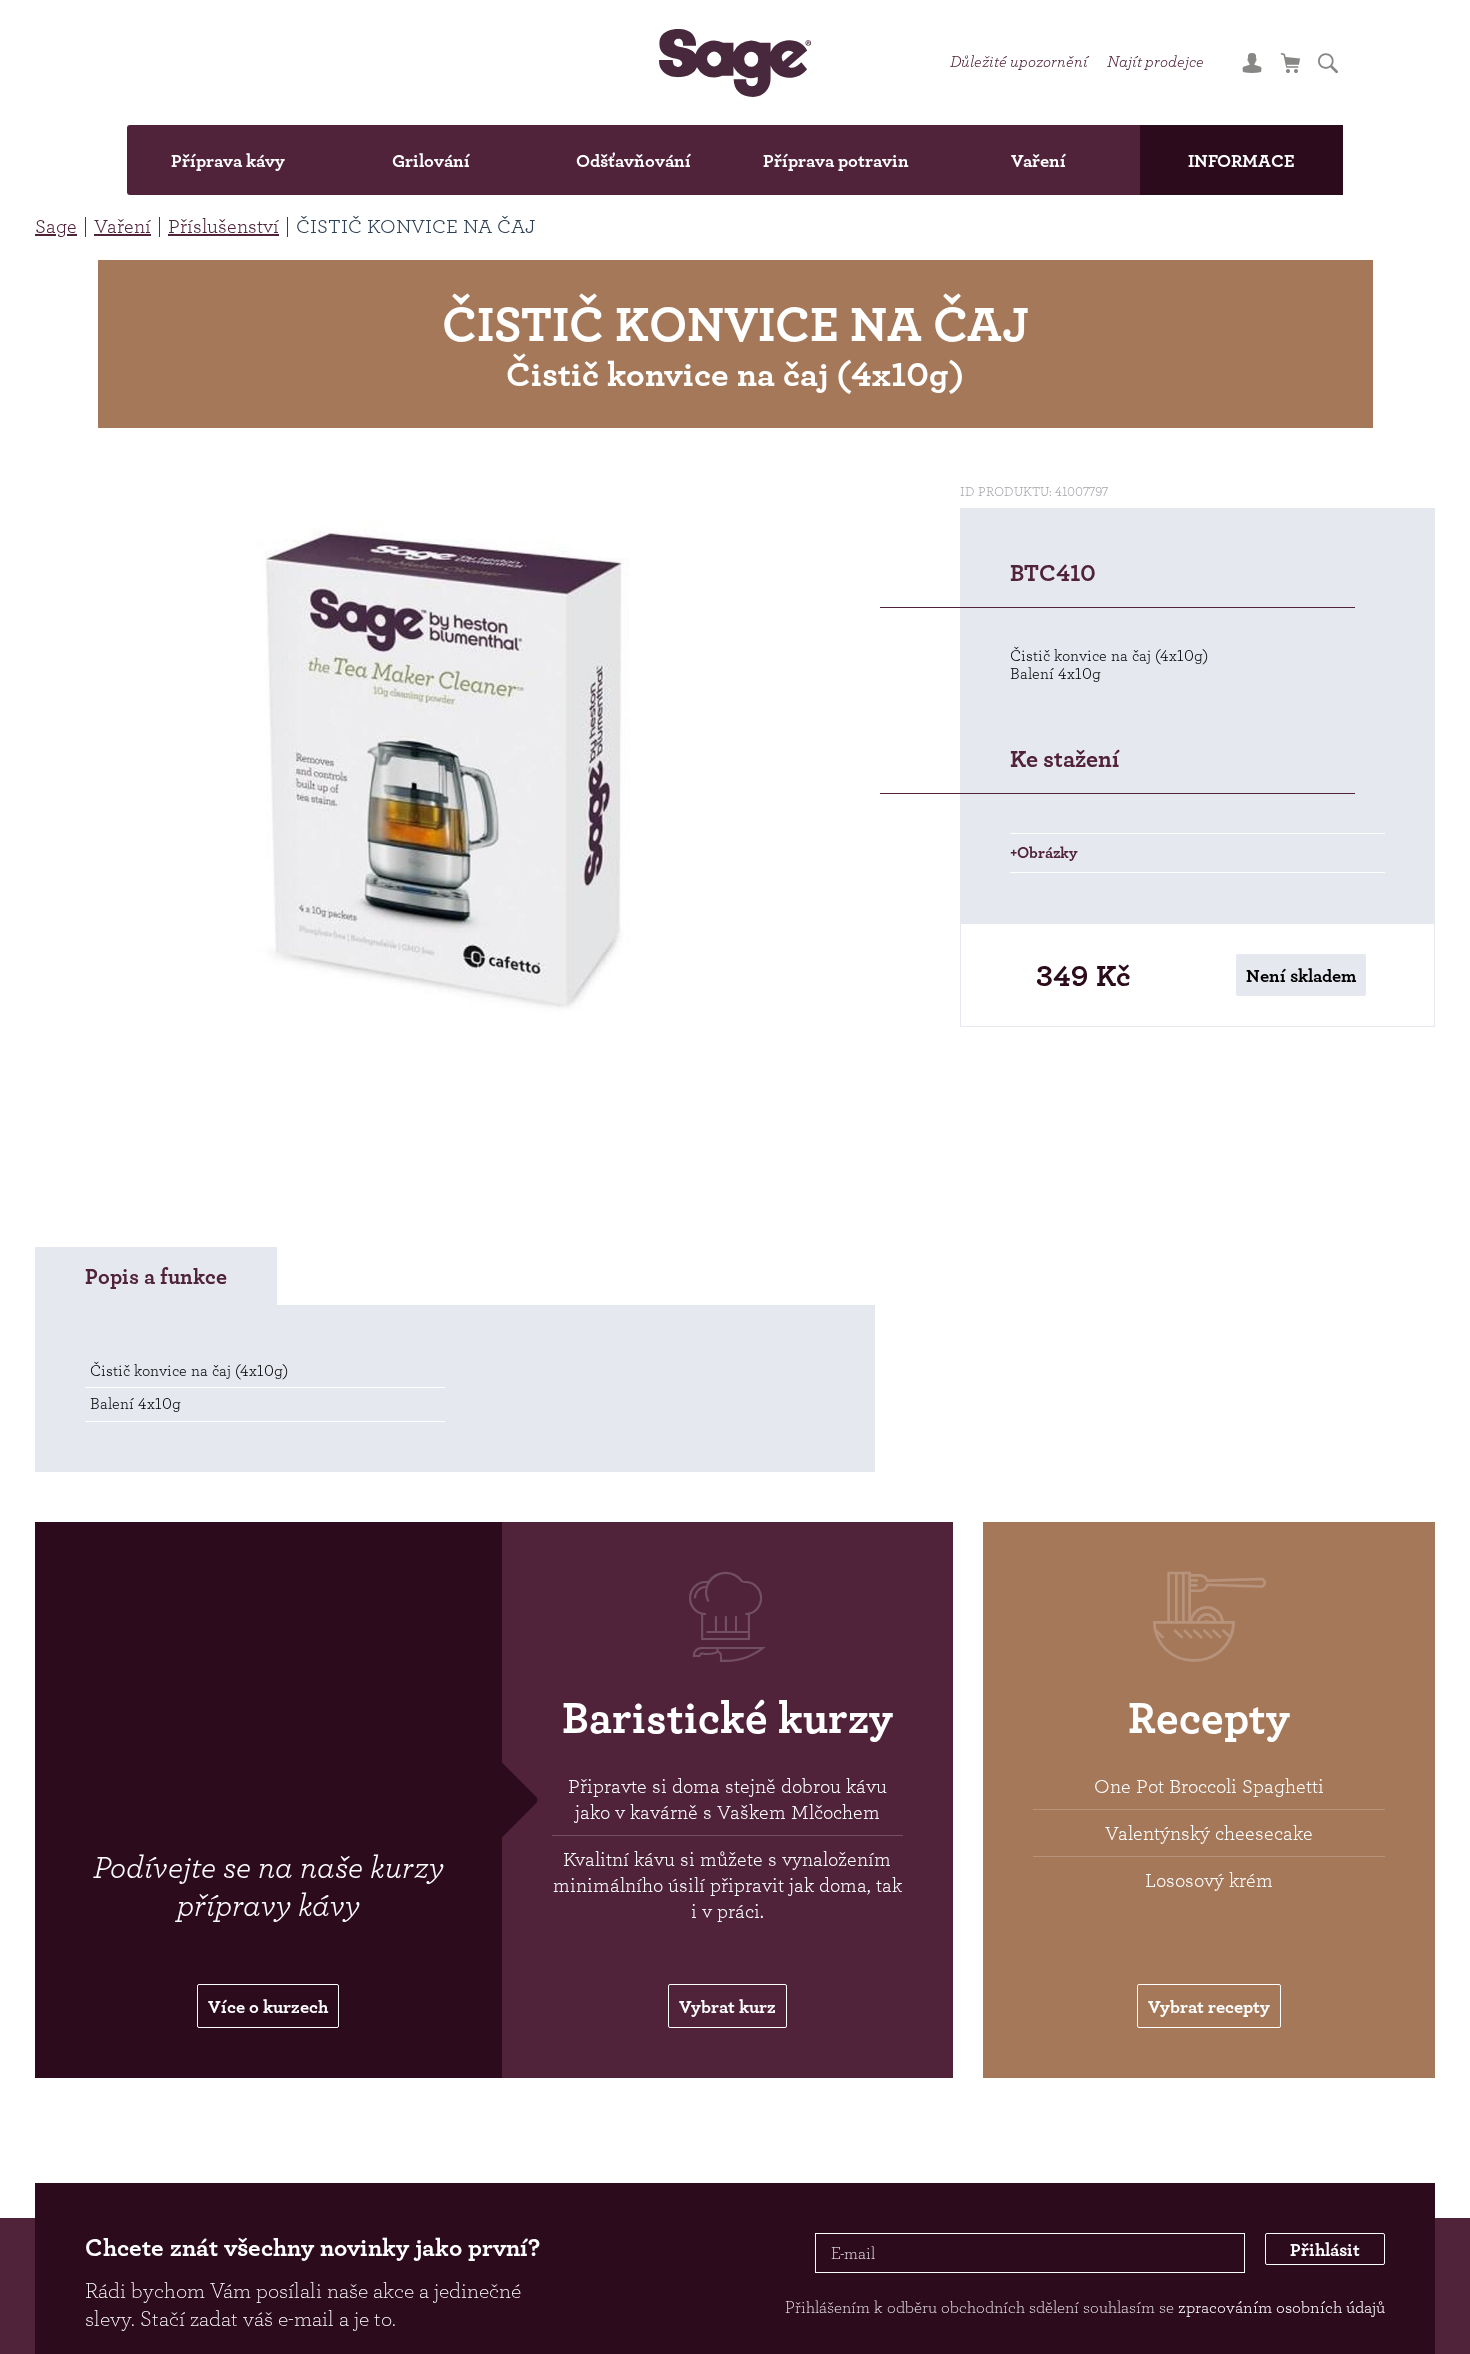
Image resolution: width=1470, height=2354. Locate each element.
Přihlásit (1310, 2275)
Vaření (1085, 160)
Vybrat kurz (727, 2025)
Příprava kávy (151, 160)
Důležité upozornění (1062, 62)
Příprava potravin (851, 160)
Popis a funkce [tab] (156, 1292)
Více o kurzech (268, 2025)
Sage (56, 226)
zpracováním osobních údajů (1281, 2329)
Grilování (385, 160)
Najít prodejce (1229, 62)
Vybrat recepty (1209, 2025)
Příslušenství (223, 226)
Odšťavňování (618, 160)
